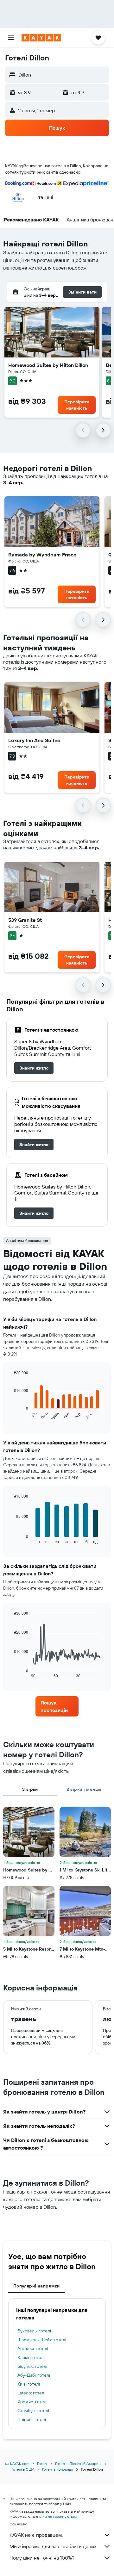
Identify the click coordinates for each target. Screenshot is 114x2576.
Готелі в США (23, 2469)
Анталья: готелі (33, 2349)
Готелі (42, 2464)
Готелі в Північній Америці (78, 2464)
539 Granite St (25, 920)
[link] (34, 1068)
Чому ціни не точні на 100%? (42, 2558)
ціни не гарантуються (58, 2516)
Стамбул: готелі (33, 2411)
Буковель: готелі (34, 2331)
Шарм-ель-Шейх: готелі (42, 2340)
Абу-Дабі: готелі (34, 2375)
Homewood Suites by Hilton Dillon (48, 365)
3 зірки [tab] (30, 1789)
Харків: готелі (31, 2357)
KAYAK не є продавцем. (36, 2535)
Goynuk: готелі (32, 2366)
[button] (11, 38)
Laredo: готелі (31, 2393)
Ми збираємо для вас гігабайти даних (53, 2546)
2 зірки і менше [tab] (84, 1789)
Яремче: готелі (32, 2402)
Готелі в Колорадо (58, 2469)
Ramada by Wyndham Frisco (42, 555)
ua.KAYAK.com (17, 2464)
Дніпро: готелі (32, 2419)
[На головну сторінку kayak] (41, 38)
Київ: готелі (29, 2384)
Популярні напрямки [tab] (37, 2286)
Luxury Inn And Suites (34, 740)
